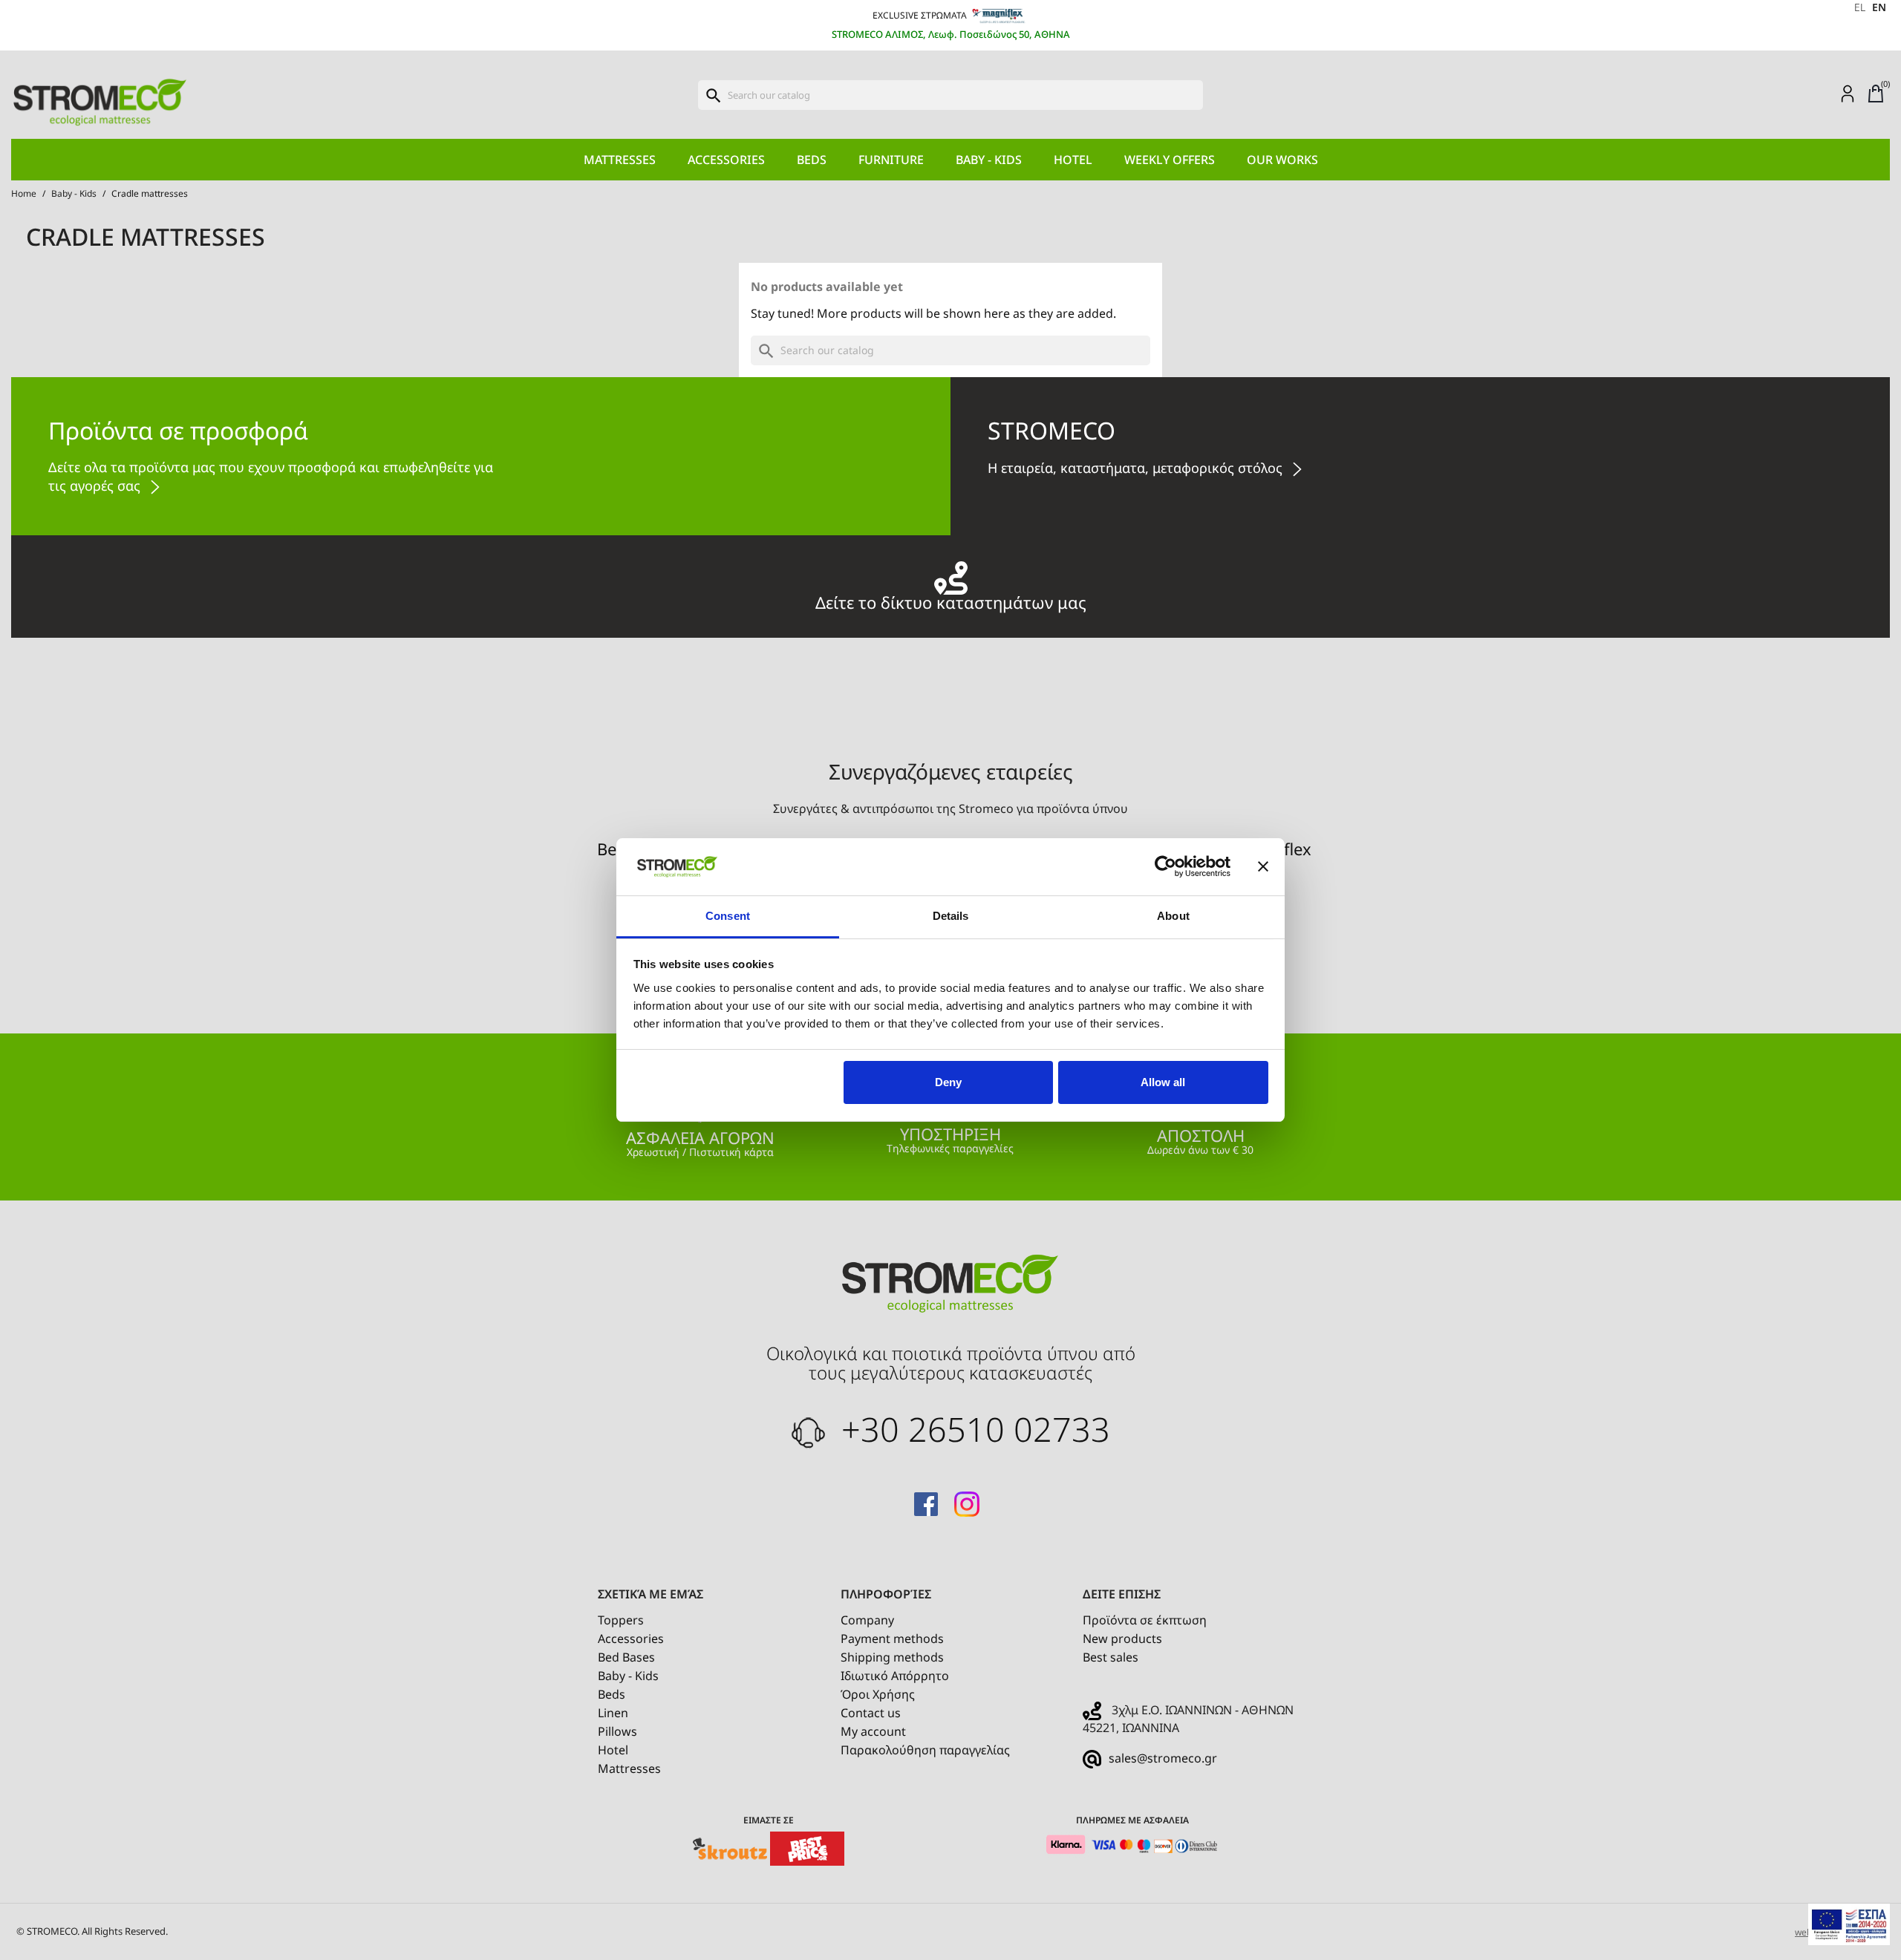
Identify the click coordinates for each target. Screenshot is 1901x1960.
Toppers (621, 1620)
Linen (613, 1713)
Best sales (1111, 1657)
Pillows (617, 1731)
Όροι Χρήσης (878, 1694)
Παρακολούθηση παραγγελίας (925, 1750)
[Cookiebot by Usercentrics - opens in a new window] (1165, 867)
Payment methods (892, 1639)
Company (867, 1620)
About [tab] (1173, 916)
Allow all (1163, 1082)
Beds (812, 160)
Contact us (871, 1713)
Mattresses (620, 160)
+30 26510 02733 (971, 1429)
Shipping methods (892, 1657)
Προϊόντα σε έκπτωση (1145, 1620)
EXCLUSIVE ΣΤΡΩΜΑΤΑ (921, 15)
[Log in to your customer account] (1848, 93)
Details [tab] (951, 916)
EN (1879, 7)
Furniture (891, 160)
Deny (948, 1082)
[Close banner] (1263, 867)
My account (873, 1731)
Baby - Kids (989, 160)
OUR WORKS (1282, 160)
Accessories (726, 160)
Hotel (1073, 160)
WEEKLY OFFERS (1170, 160)
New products (1122, 1639)
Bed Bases (626, 1657)
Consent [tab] (728, 916)
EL (1860, 7)
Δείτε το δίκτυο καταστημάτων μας (951, 600)
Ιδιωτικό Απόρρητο (895, 1676)
